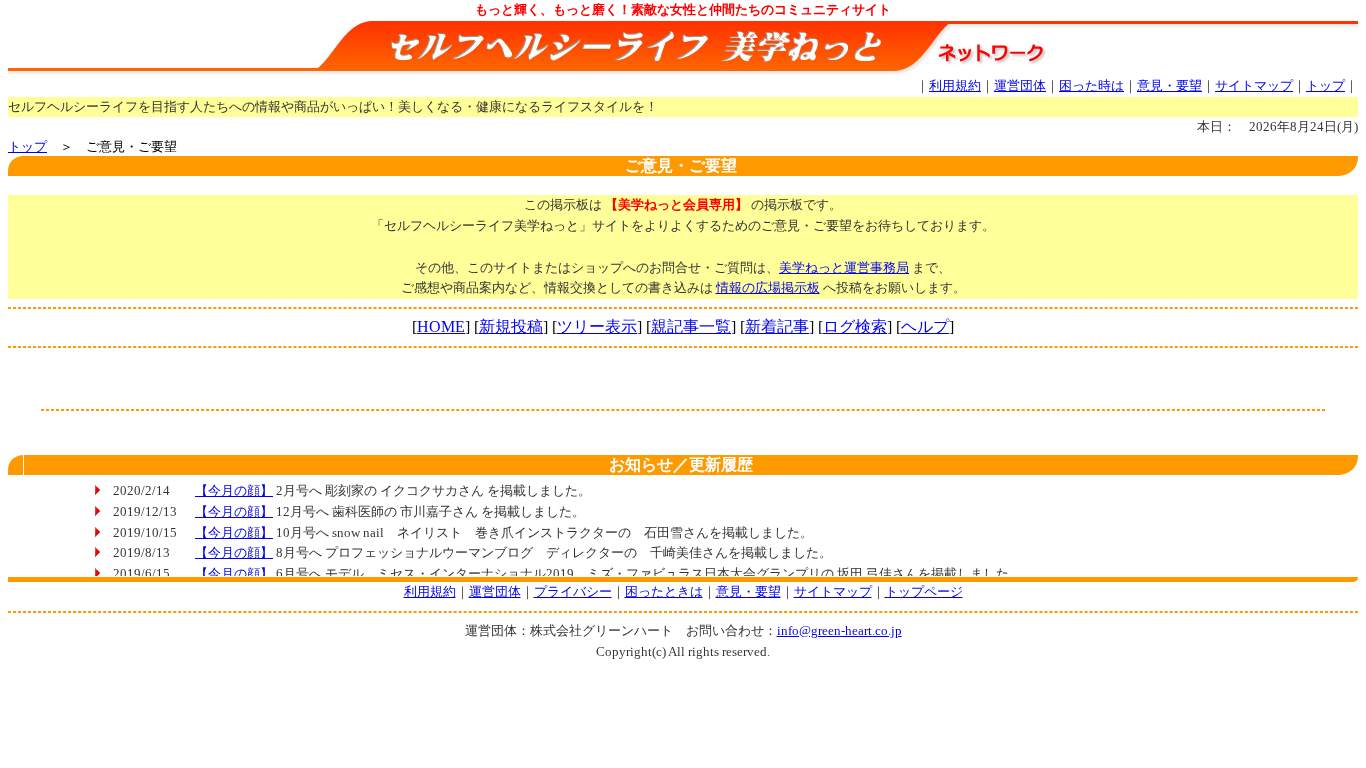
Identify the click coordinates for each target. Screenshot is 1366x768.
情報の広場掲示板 (768, 287)
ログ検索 (855, 326)
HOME (441, 326)
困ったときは (664, 591)
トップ (1325, 85)
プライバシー (573, 591)
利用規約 (955, 85)
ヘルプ (925, 326)
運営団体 (1020, 85)
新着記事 (777, 326)
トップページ (924, 591)
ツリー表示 (597, 326)
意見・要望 (1169, 85)
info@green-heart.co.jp (839, 630)
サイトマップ (1254, 85)
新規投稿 (511, 326)
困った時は (1091, 85)
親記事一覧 (691, 326)
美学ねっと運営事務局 (844, 267)
